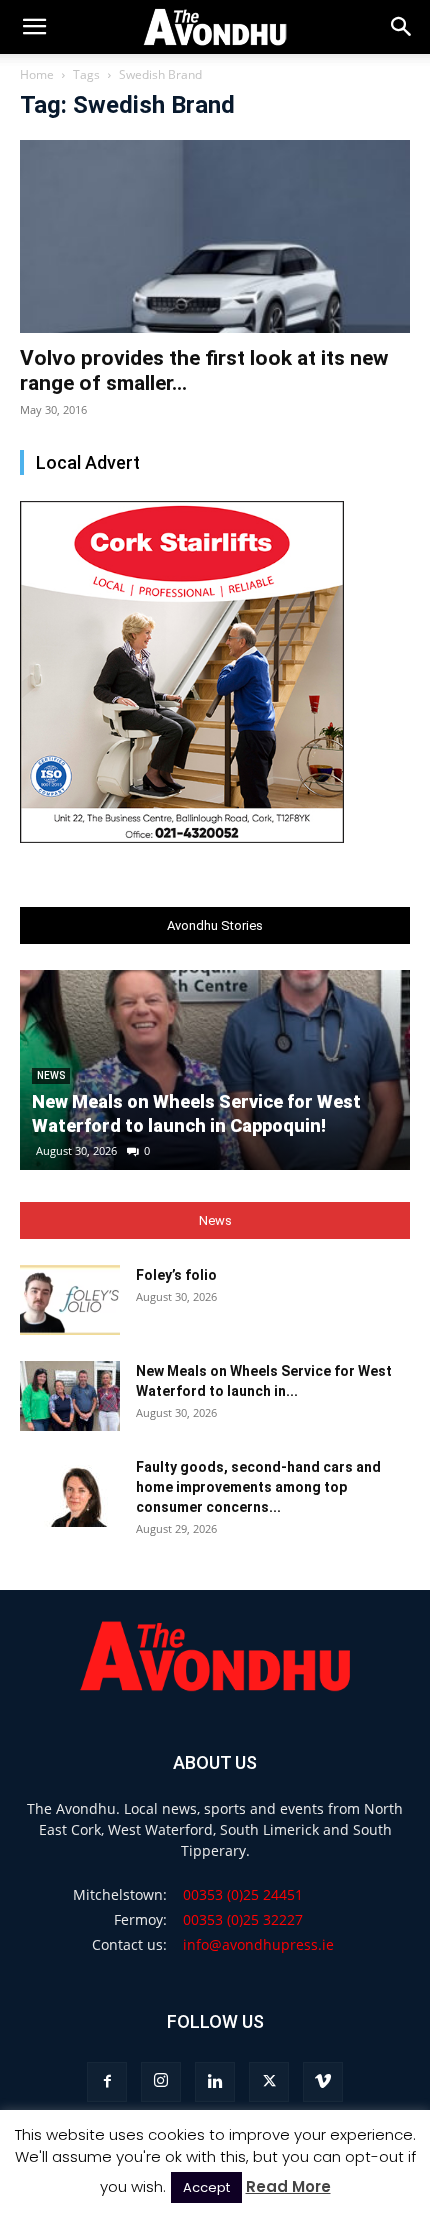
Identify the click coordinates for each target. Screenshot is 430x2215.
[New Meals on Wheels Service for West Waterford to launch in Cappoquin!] (70, 1396)
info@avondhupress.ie (258, 1944)
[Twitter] (269, 2082)
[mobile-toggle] (34, 27)
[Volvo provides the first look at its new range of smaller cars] (215, 236)
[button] (402, 27)
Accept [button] (206, 2187)
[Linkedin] (215, 2082)
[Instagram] (161, 2082)
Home (37, 74)
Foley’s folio (176, 1275)
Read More (288, 2186)
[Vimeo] (323, 2082)
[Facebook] (107, 2082)
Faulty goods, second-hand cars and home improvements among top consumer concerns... (258, 1487)
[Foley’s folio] (70, 1300)
